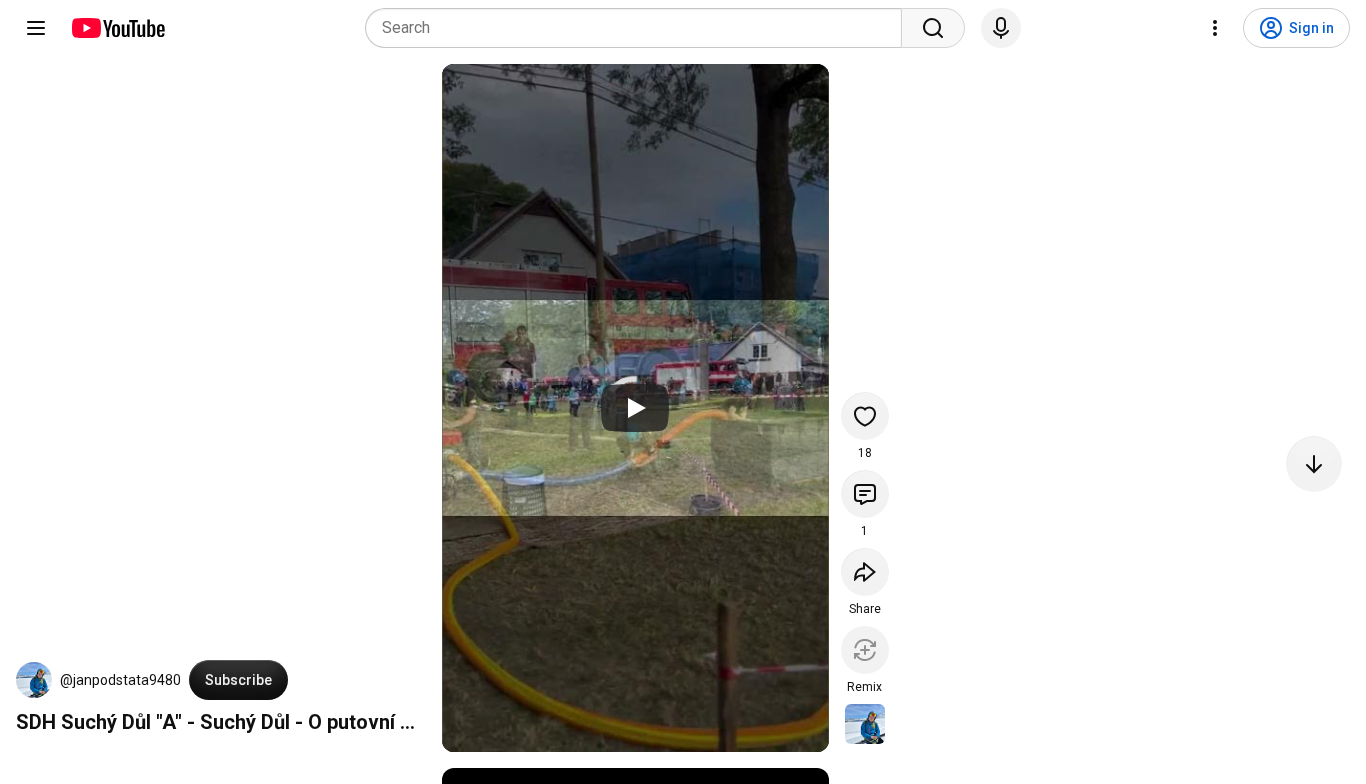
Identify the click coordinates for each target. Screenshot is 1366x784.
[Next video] (1314, 464)
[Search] (933, 28)
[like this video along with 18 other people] (865, 416)
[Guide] (36, 28)
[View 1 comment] (865, 494)
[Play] (635, 408)
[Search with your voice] (1001, 28)
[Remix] (865, 650)
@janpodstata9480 (120, 680)
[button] (34, 680)
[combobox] (639, 28)
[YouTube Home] (117, 28)
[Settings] (1215, 28)
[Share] (865, 572)
